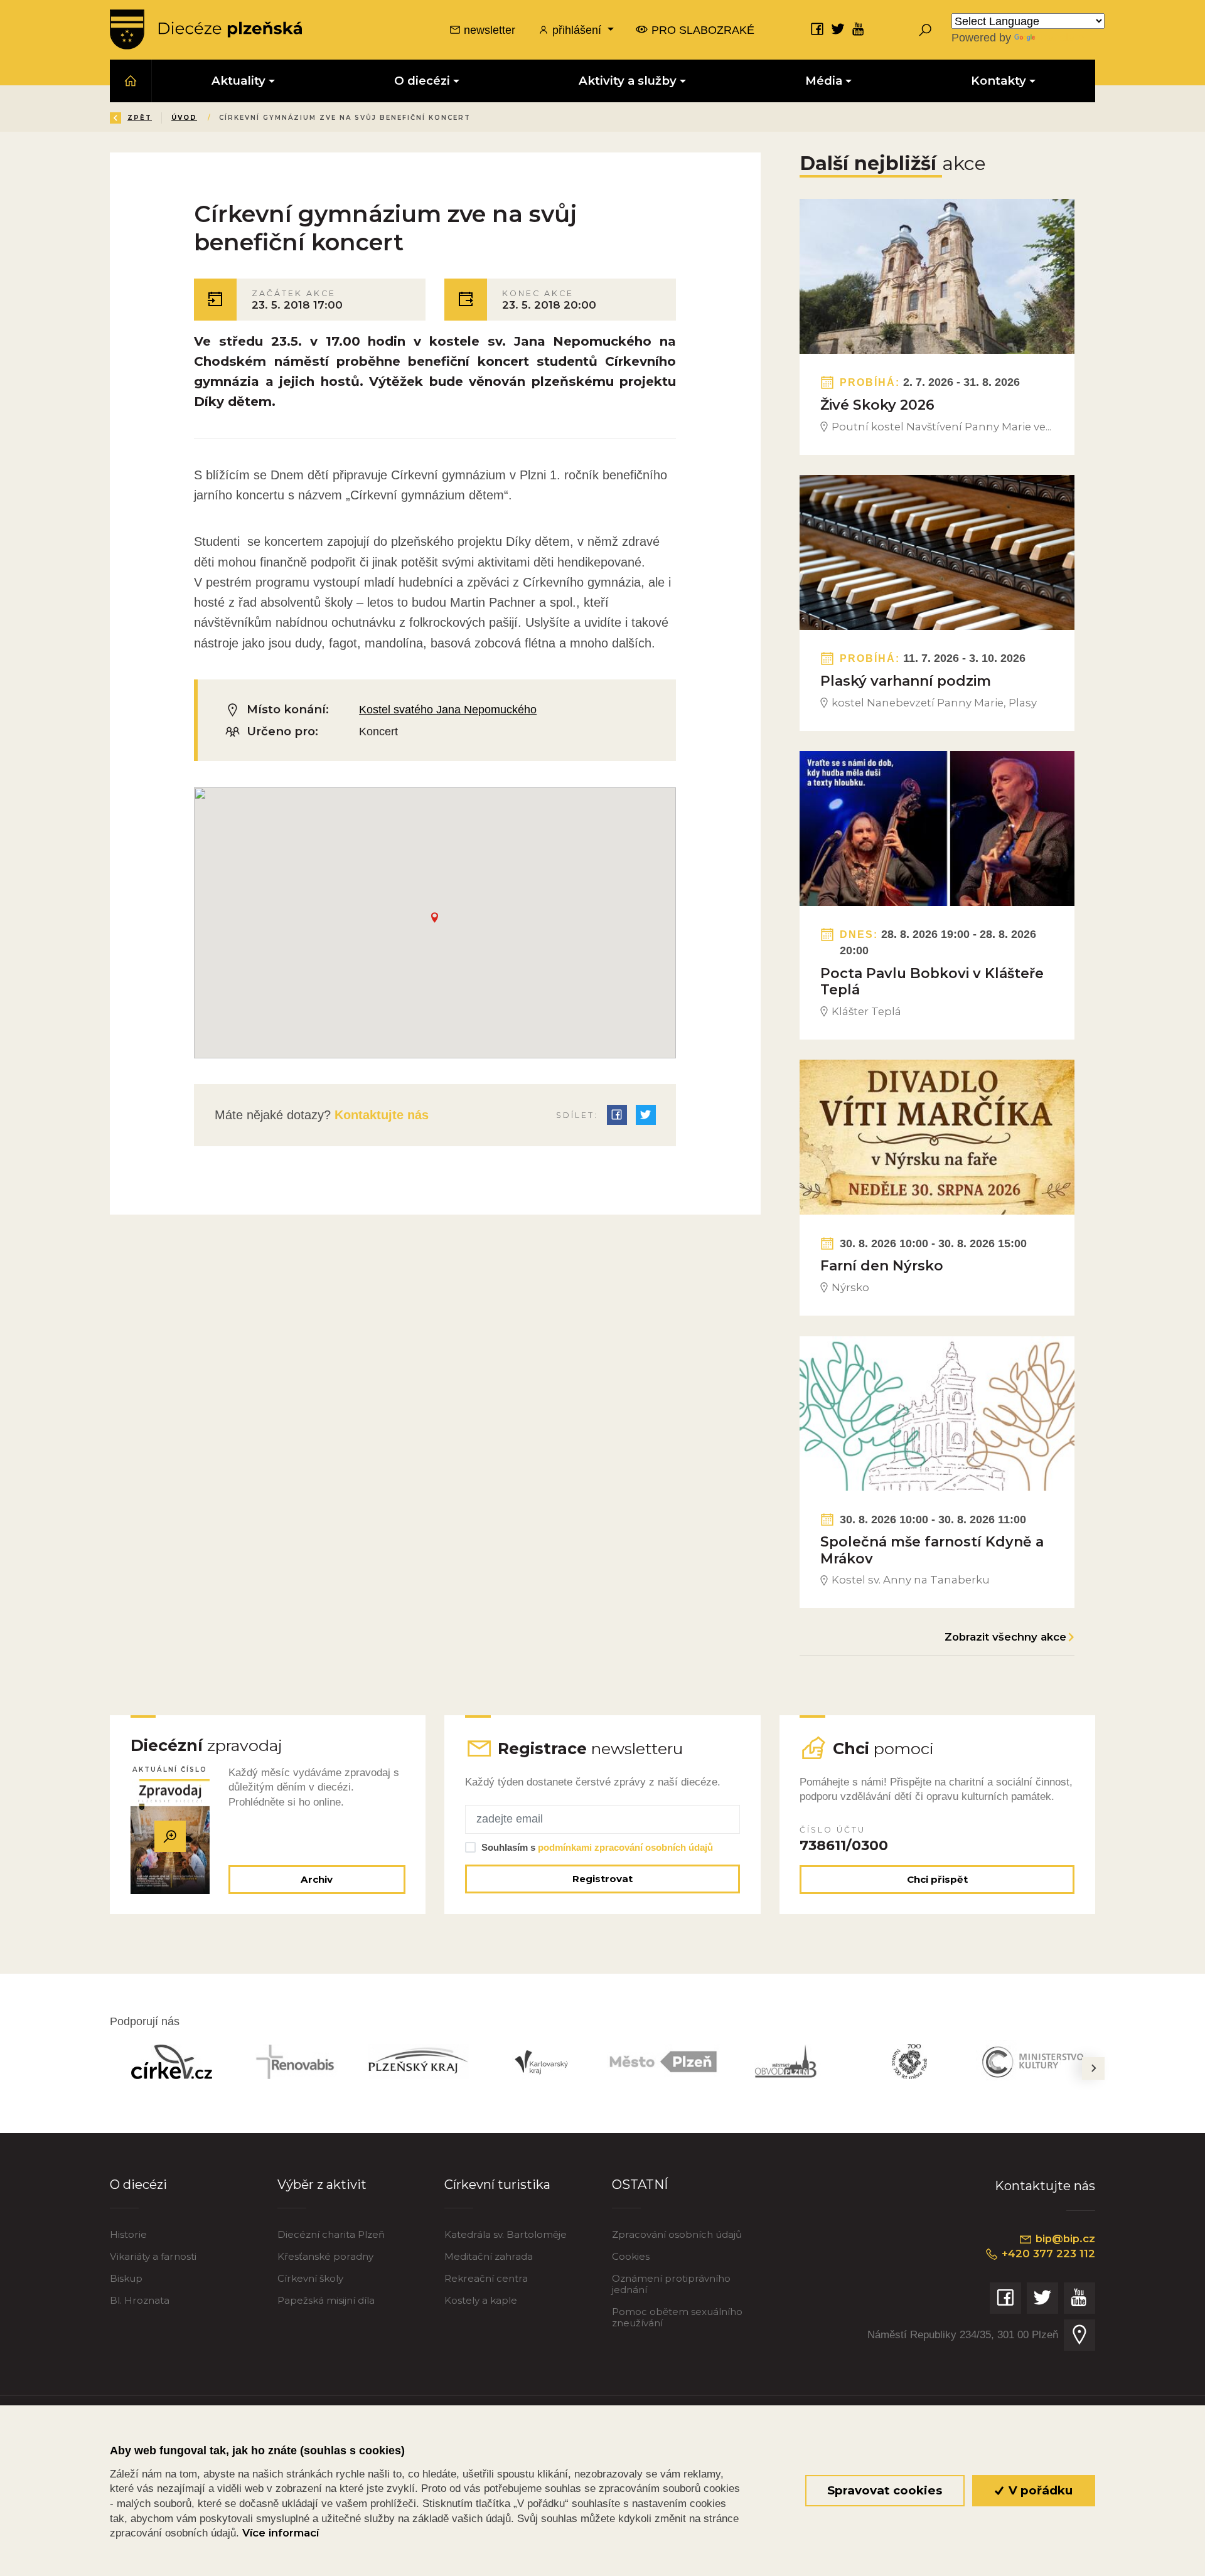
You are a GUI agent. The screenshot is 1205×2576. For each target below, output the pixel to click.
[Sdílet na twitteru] (646, 1115)
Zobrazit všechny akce (1005, 1637)
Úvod (184, 118)
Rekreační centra (486, 2278)
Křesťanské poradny (325, 2256)
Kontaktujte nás (380, 1115)
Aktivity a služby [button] (628, 81)
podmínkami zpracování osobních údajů (625, 1847)
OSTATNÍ (640, 2184)
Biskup (126, 2278)
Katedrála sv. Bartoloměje (506, 2234)
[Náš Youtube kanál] (859, 29)
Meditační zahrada (489, 2256)
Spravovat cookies (885, 2490)
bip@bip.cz (1064, 2238)
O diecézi (138, 2184)
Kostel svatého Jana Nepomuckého (448, 709)
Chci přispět (937, 1879)
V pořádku (1039, 2490)
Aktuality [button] (238, 81)
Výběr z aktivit (322, 2184)
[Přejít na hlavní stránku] (206, 29)
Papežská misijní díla (326, 2300)
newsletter (488, 30)
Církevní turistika (497, 2184)
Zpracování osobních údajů (677, 2234)
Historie (128, 2234)
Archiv (317, 1879)
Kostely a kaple (481, 2300)
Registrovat (602, 1879)
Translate (1061, 37)
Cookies (631, 2256)
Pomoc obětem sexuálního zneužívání (677, 2317)
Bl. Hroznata (140, 2300)
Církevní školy (310, 2278)
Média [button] (824, 81)
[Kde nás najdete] (1079, 2335)
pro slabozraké (701, 30)
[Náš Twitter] (838, 29)
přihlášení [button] (577, 30)
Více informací (281, 2533)
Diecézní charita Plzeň (331, 2234)
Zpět (140, 118)
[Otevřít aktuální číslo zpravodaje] (170, 1837)
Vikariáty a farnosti (153, 2256)
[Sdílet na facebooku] (617, 1115)
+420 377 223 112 (1047, 2254)
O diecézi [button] (422, 81)
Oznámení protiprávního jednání (671, 2284)
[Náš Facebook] (817, 29)
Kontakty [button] (999, 81)
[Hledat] (925, 29)
